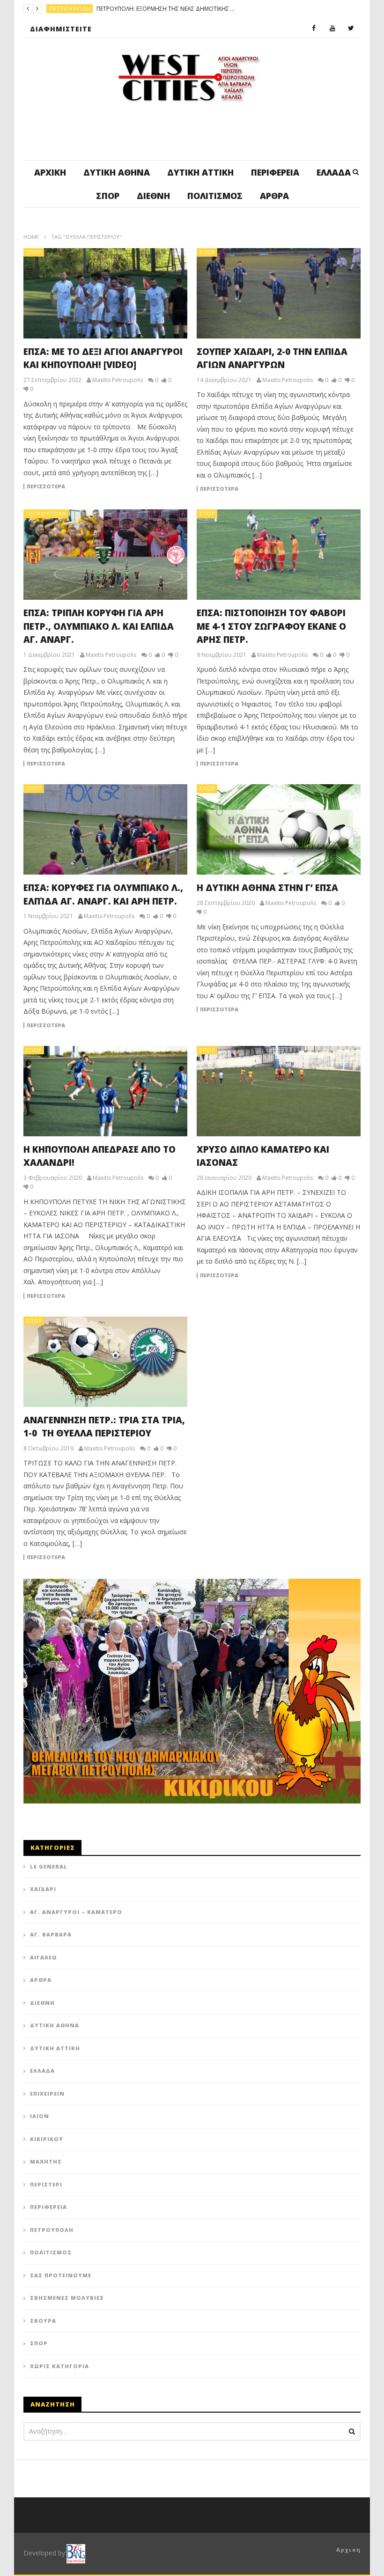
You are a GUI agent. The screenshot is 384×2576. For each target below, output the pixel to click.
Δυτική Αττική (200, 172)
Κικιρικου (47, 2139)
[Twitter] (351, 29)
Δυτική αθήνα (117, 172)
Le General (49, 1866)
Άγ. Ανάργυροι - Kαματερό (92, 9)
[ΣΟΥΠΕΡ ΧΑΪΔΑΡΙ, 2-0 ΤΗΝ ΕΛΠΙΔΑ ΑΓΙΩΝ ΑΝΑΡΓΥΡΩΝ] (279, 293)
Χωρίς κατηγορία (59, 2366)
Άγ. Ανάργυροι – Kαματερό (76, 1912)
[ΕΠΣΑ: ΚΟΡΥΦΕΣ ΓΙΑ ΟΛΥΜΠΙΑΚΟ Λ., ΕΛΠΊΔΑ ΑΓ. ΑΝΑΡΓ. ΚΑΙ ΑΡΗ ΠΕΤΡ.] (105, 829)
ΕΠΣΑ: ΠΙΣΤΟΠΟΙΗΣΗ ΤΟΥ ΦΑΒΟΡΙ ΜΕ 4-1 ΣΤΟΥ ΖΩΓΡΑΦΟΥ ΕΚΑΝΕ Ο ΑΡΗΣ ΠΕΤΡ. (271, 626)
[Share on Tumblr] (166, 1102)
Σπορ (108, 196)
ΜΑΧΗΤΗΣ (46, 2161)
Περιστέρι (46, 2184)
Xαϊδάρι (43, 1889)
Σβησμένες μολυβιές (67, 2298)
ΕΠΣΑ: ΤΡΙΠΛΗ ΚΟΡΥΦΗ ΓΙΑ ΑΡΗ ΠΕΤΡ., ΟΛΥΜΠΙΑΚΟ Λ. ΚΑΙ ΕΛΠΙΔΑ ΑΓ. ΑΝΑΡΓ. (99, 626)
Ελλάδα (334, 172)
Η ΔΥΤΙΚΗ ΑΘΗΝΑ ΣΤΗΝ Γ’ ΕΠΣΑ (267, 888)
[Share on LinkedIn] (213, 1079)
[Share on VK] (178, 1126)
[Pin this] (213, 1102)
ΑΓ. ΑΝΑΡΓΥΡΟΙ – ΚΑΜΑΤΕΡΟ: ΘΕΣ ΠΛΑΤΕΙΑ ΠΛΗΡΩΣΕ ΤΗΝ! (210, 9)
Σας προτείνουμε (61, 2275)
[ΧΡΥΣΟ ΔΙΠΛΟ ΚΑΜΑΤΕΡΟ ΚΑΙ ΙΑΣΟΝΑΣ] (279, 1091)
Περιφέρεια (275, 172)
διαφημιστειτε (61, 29)
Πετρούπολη (46, 513)
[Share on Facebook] (166, 1079)
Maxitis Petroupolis (118, 380)
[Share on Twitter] (190, 1079)
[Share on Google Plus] (190, 1102)
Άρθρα (274, 196)
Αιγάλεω (44, 1957)
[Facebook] (314, 29)
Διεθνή (153, 196)
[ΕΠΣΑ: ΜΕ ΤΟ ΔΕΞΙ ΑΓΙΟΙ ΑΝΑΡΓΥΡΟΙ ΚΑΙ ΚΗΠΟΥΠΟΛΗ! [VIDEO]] (105, 293)
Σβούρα (43, 2321)
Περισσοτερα (46, 486)
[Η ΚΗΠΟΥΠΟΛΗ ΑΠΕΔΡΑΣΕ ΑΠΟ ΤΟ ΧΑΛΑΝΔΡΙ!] (105, 1091)
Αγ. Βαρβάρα (51, 1934)
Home (31, 237)
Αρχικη (348, 2550)
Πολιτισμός (215, 196)
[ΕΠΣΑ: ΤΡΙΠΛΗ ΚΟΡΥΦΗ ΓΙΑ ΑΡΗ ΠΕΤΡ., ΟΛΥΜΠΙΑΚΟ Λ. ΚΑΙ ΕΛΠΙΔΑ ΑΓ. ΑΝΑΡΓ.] (105, 555)
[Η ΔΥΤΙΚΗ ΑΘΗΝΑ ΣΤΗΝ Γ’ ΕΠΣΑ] (279, 829)
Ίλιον (40, 2116)
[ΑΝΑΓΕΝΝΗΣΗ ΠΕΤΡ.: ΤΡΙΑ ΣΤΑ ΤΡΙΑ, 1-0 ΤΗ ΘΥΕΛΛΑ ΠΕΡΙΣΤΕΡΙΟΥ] (105, 1362)
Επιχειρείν (47, 2094)
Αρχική (50, 172)
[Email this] (201, 1126)
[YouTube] (332, 29)
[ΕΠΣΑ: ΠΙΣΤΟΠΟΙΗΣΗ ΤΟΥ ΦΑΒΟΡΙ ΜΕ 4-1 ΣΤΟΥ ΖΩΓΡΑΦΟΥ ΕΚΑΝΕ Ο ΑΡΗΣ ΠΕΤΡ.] (279, 555)
